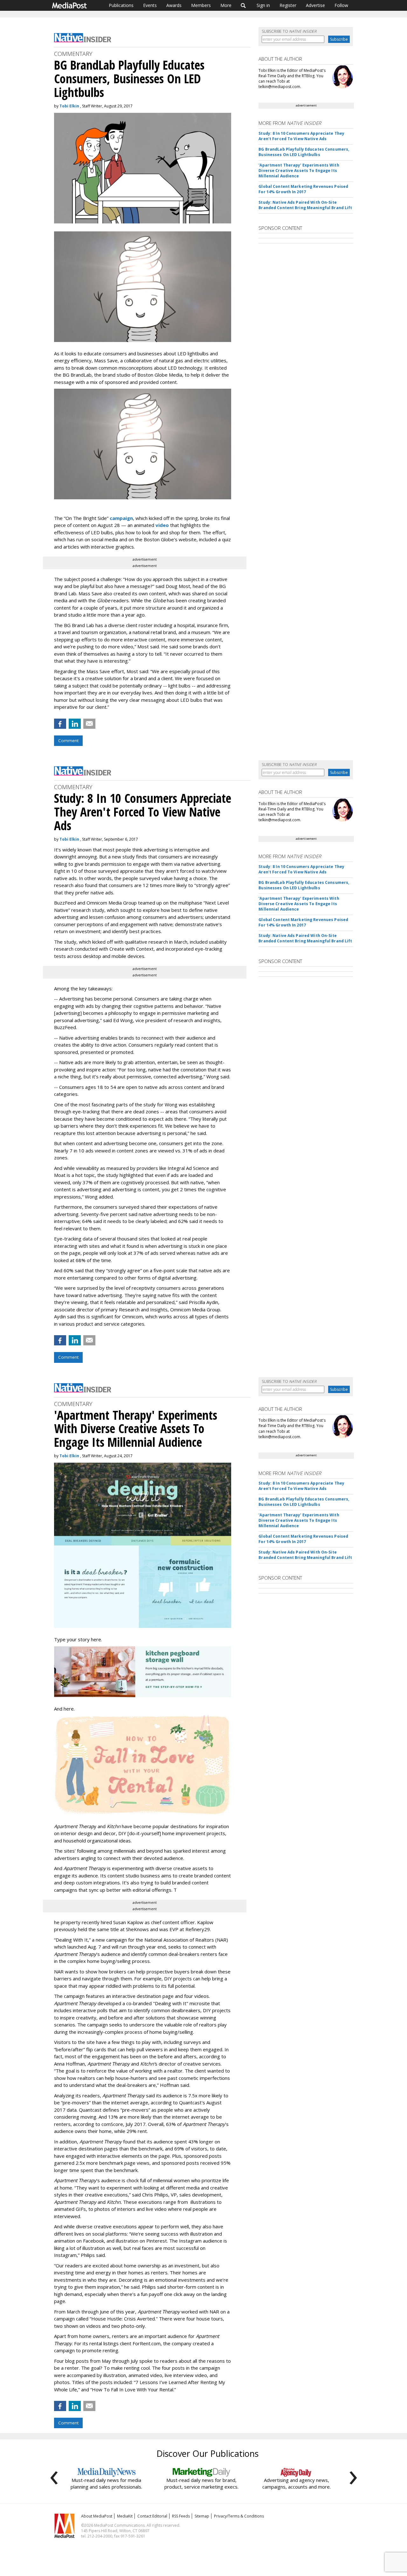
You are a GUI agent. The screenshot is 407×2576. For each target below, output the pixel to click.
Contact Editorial (152, 2516)
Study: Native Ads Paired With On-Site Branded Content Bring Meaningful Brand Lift (305, 205)
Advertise (315, 5)
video (162, 525)
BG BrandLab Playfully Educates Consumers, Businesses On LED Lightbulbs (304, 152)
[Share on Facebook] (60, 724)
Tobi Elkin (69, 106)
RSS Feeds (181, 2516)
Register (288, 5)
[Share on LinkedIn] (75, 724)
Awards (174, 5)
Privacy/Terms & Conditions (239, 2516)
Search (243, 5)
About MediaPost (97, 2516)
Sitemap (202, 2516)
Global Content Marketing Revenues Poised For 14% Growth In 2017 (303, 189)
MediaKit (125, 2516)
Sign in (263, 5)
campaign (121, 518)
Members (201, 5)
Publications (121, 5)
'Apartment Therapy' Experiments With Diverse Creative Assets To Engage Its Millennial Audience (299, 171)
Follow (341, 5)
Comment (68, 741)
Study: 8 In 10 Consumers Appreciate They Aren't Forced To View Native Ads (301, 136)
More (226, 5)
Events (150, 5)
